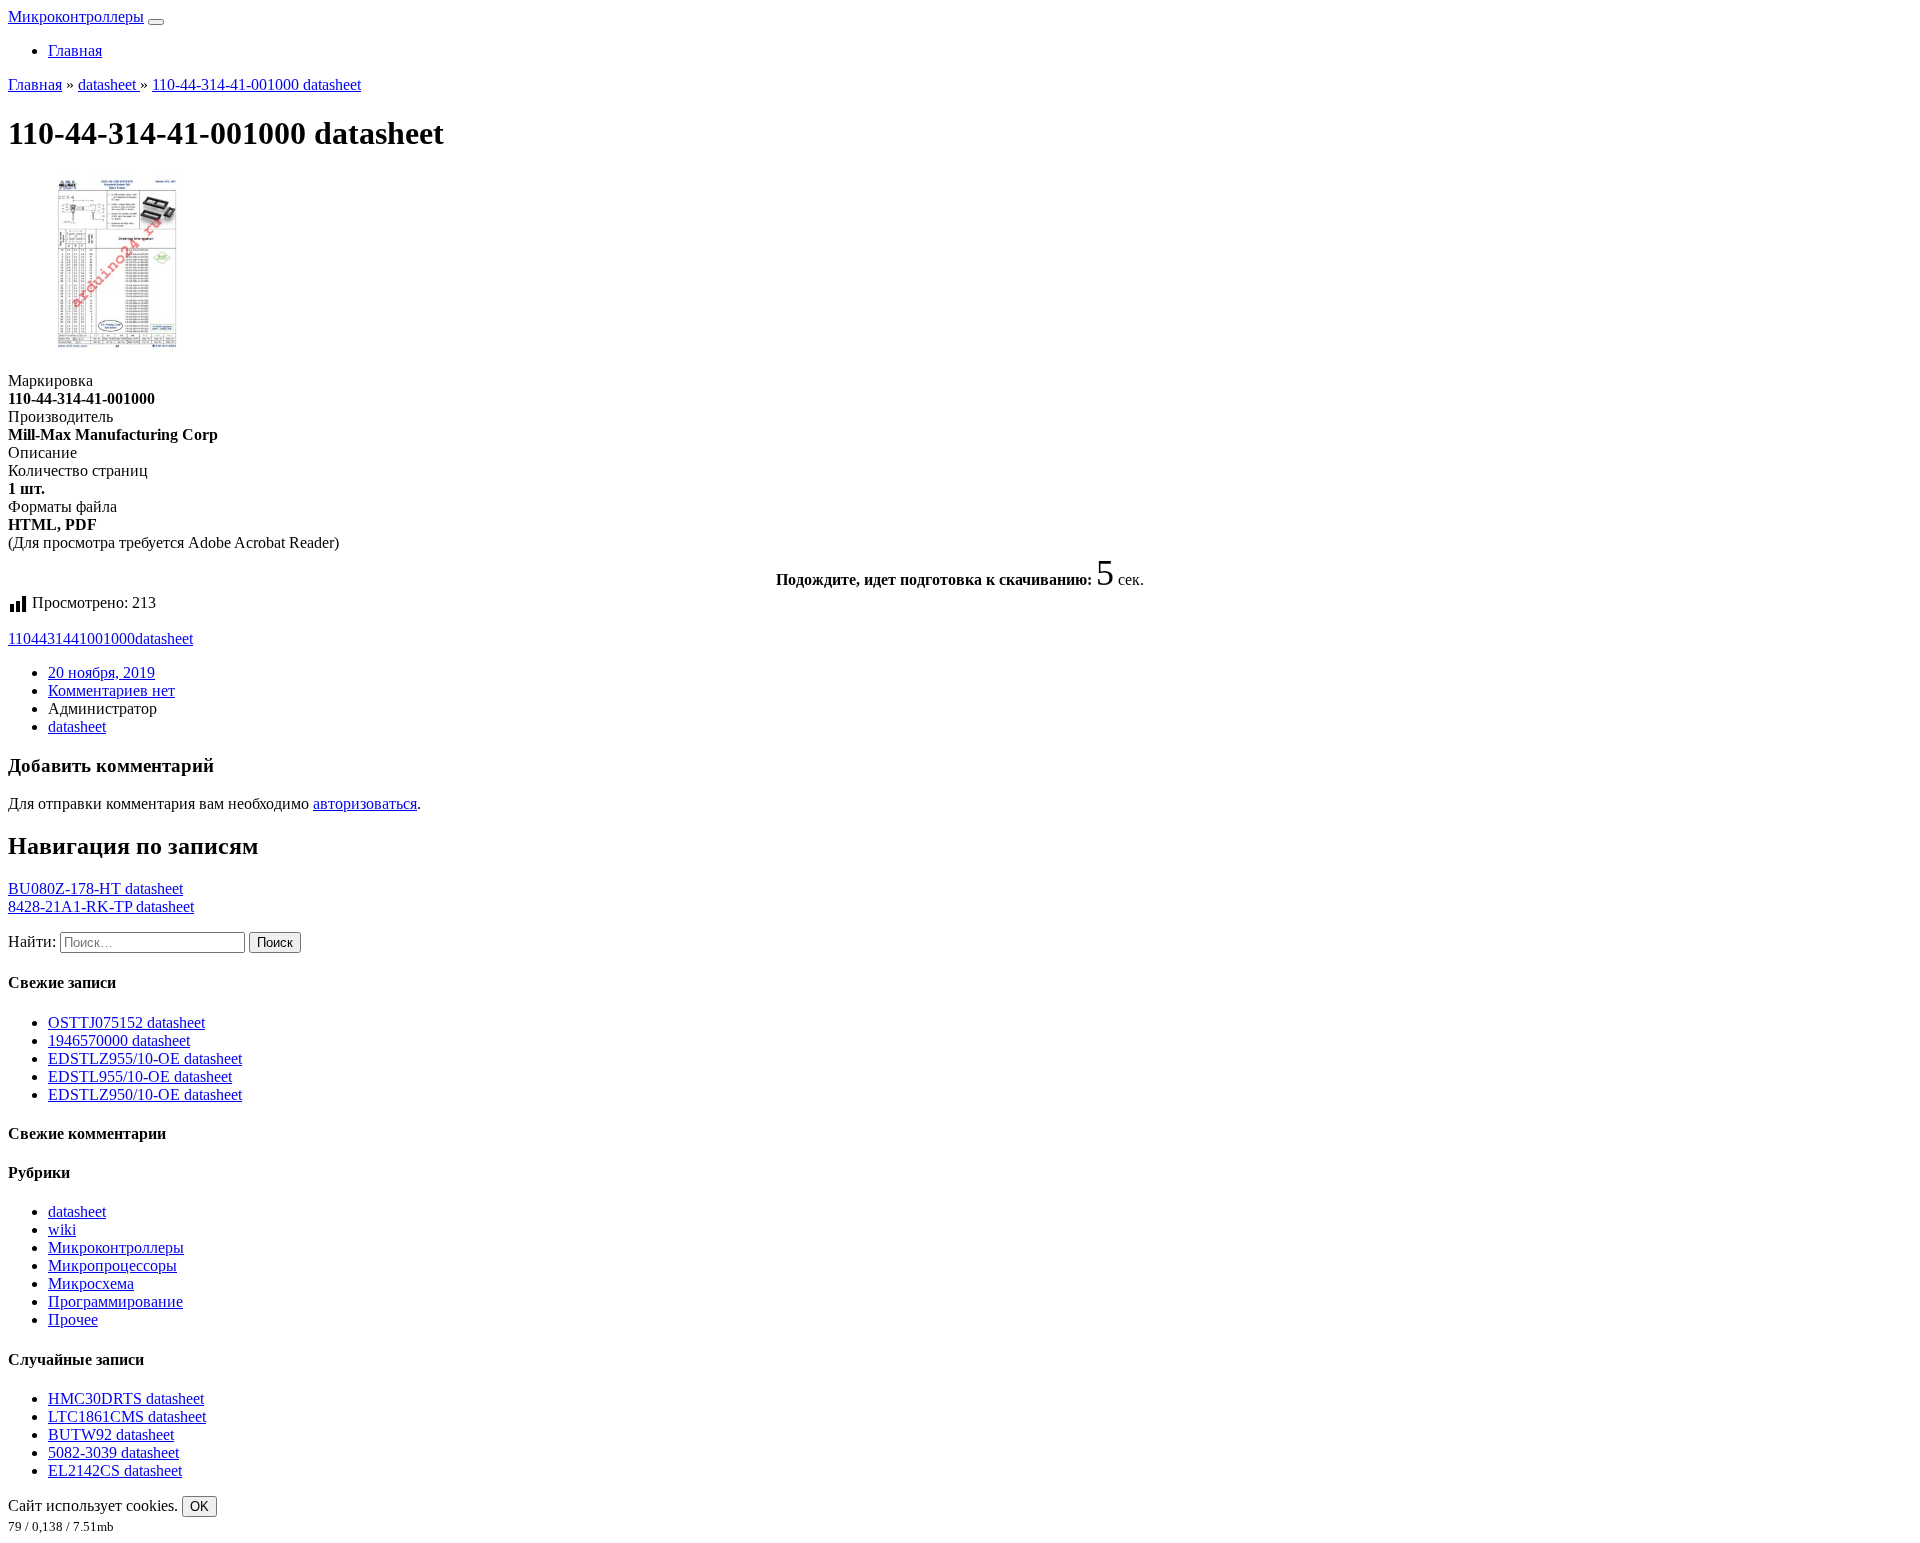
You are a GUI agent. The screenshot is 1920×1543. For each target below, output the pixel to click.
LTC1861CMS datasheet (127, 1416)
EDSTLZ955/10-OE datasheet (145, 1058)
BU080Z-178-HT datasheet (95, 888)
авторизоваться (365, 803)
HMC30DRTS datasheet (126, 1398)
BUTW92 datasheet (111, 1434)
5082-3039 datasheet (113, 1452)
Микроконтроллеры (76, 16)
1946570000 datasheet (119, 1040)
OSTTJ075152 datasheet (126, 1022)
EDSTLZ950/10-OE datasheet (145, 1094)
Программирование (115, 1301)
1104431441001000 (71, 638)
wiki (62, 1229)
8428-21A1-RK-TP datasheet (101, 906)
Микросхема (91, 1283)
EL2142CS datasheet (115, 1470)
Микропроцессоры (112, 1265)
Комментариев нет (111, 690)
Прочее (73, 1319)
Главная (75, 50)
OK (199, 1506)
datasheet (164, 638)
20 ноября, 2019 (101, 672)
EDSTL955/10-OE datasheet (140, 1076)
